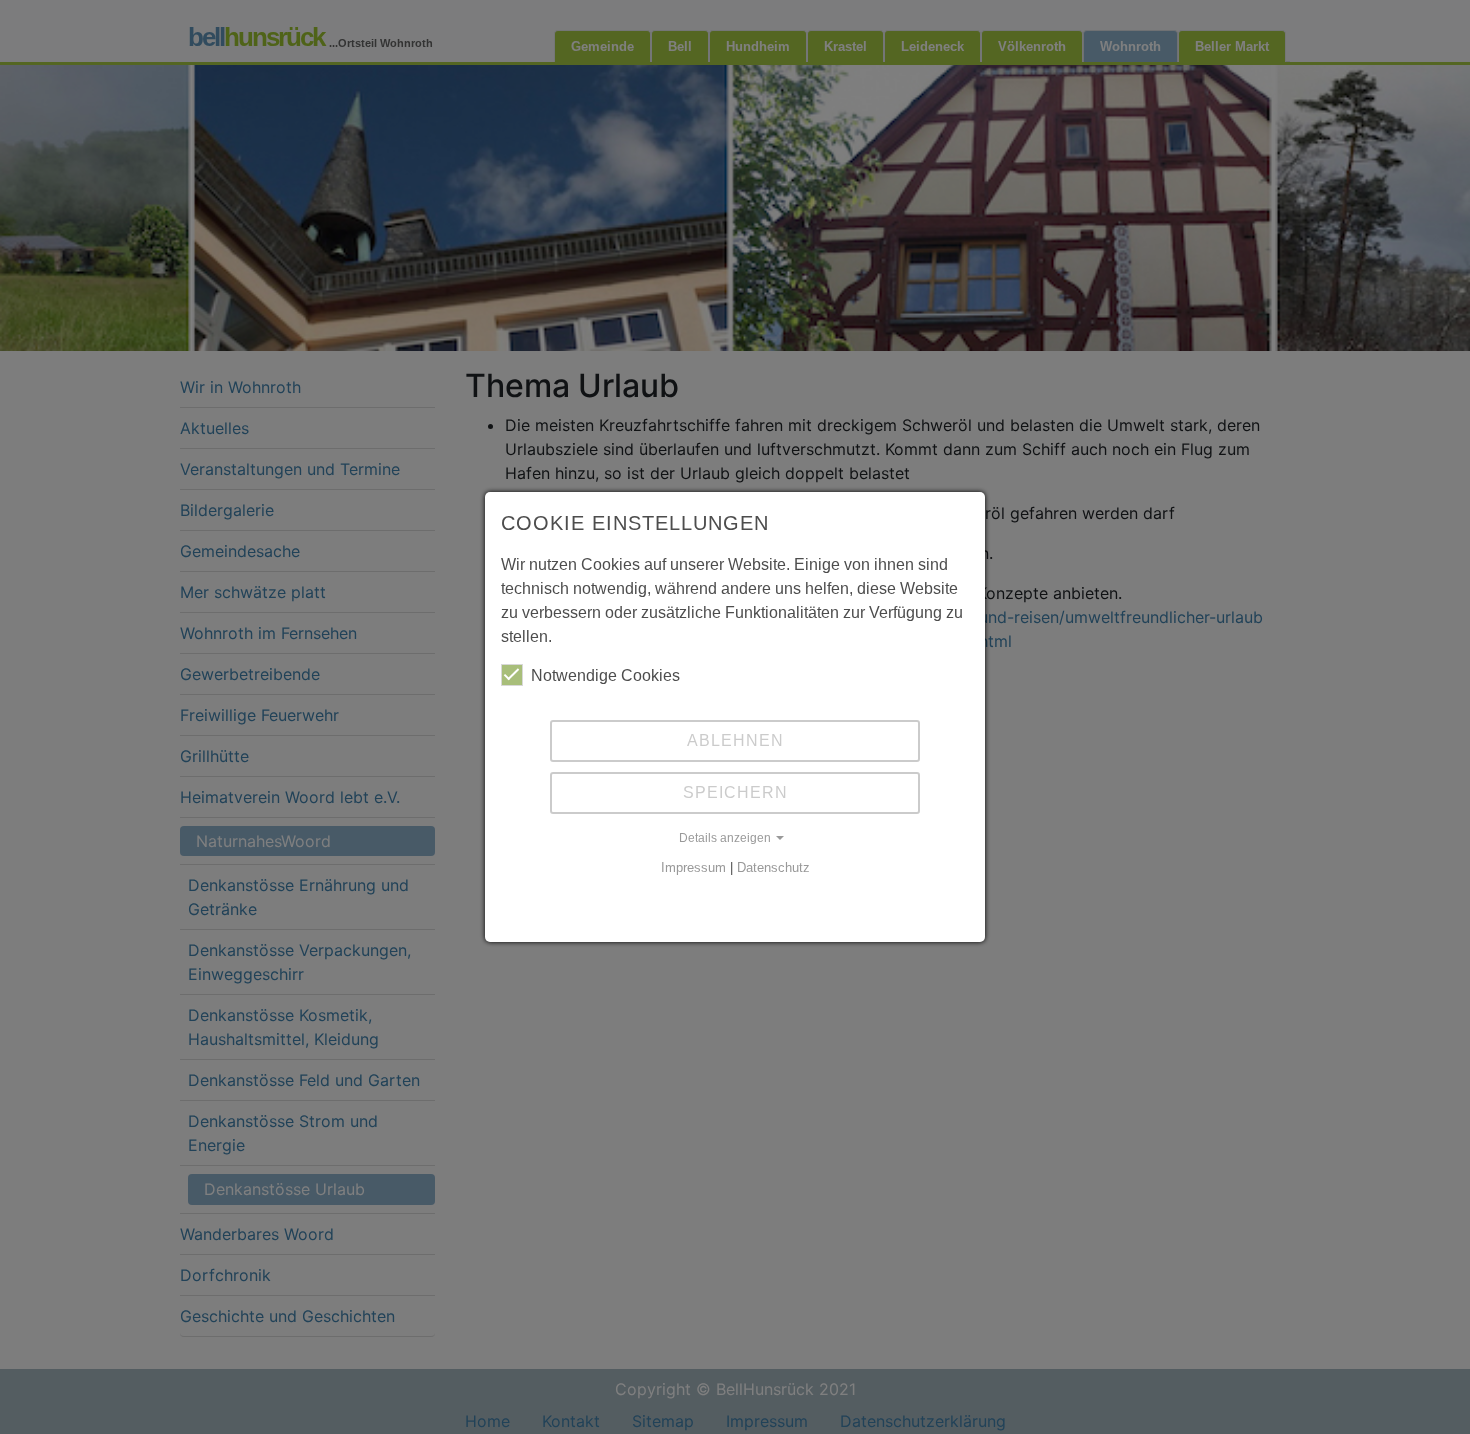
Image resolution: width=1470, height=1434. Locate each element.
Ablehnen (735, 740)
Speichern (735, 792)
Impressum (693, 867)
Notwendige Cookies (605, 675)
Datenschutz (773, 867)
